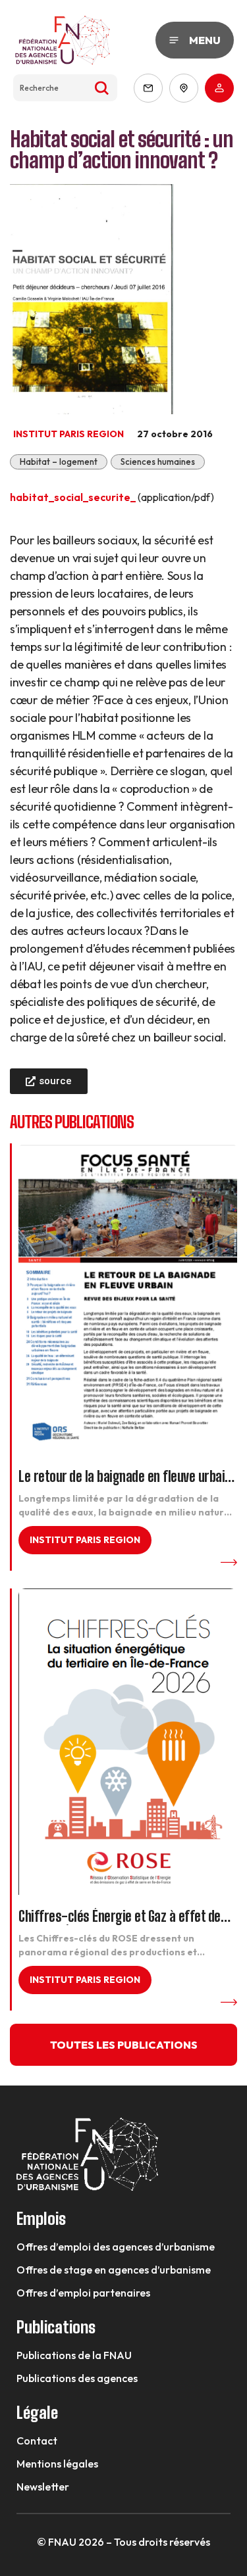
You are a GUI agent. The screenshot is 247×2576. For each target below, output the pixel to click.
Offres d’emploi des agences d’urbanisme (116, 2247)
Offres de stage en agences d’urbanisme (114, 2270)
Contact (37, 2441)
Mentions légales (57, 2464)
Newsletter (43, 2487)
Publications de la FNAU (74, 2355)
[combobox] (65, 88)
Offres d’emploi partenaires (83, 2293)
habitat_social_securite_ (73, 497)
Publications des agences (77, 2378)
